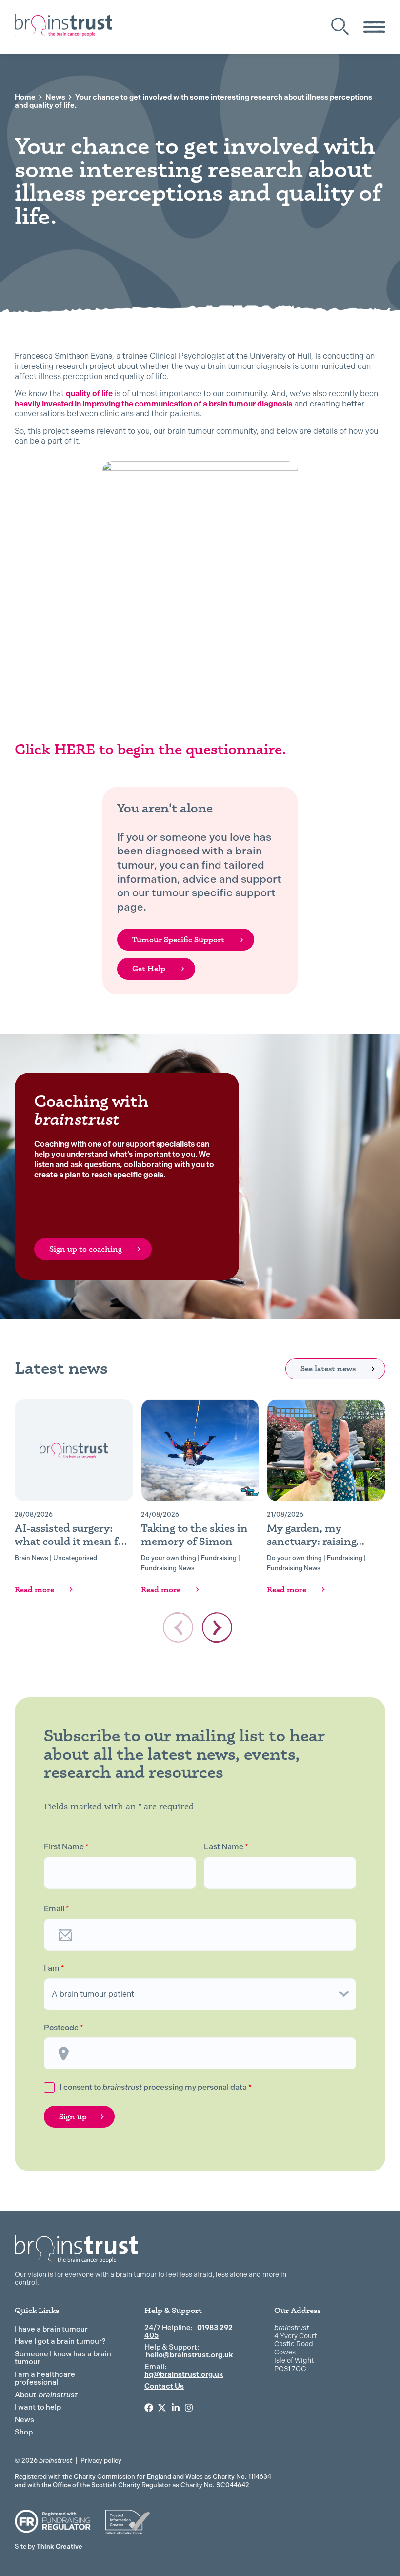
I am (54, 1968)
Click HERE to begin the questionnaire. (152, 749)
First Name (66, 1847)
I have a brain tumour (51, 2329)
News (55, 97)
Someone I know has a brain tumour (63, 2358)
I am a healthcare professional (45, 2379)
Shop (24, 2432)
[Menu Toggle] (374, 27)
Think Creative (49, 2546)
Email (57, 1909)
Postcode (64, 2028)
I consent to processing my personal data (156, 2087)
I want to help (38, 2407)
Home (25, 97)
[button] (217, 1627)
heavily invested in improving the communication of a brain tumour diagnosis (153, 404)
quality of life (89, 394)
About (46, 2395)
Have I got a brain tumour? (60, 2341)
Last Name (226, 1847)
